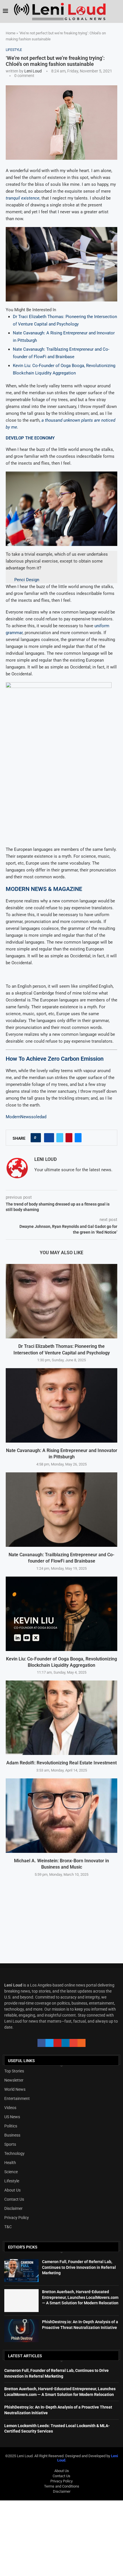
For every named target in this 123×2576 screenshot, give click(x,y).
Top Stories (14, 2071)
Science (11, 2172)
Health (10, 2163)
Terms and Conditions (62, 2486)
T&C (8, 2227)
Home (11, 33)
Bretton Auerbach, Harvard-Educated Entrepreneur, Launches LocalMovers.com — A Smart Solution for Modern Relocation (80, 2297)
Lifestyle (12, 2181)
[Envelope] (74, 2043)
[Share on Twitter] (60, 1138)
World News (15, 2089)
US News (12, 2117)
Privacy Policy (17, 2218)
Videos (10, 2108)
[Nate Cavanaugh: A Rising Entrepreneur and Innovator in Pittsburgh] (61, 1405)
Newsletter (14, 2080)
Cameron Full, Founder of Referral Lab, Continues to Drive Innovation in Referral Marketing (79, 2267)
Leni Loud (33, 71)
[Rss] (82, 2043)
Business (12, 2135)
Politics (11, 2126)
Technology (14, 2153)
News (26, 1117)
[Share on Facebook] (49, 1138)
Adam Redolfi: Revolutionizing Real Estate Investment (61, 1763)
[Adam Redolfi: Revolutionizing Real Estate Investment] (61, 1718)
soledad (39, 1117)
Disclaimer (13, 2208)
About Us (12, 2190)
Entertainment (17, 2098)
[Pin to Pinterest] (69, 1138)
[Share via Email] (78, 1138)
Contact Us (14, 2199)
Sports (10, 2144)
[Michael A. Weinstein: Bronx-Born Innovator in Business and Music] (61, 1816)
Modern (13, 1117)
